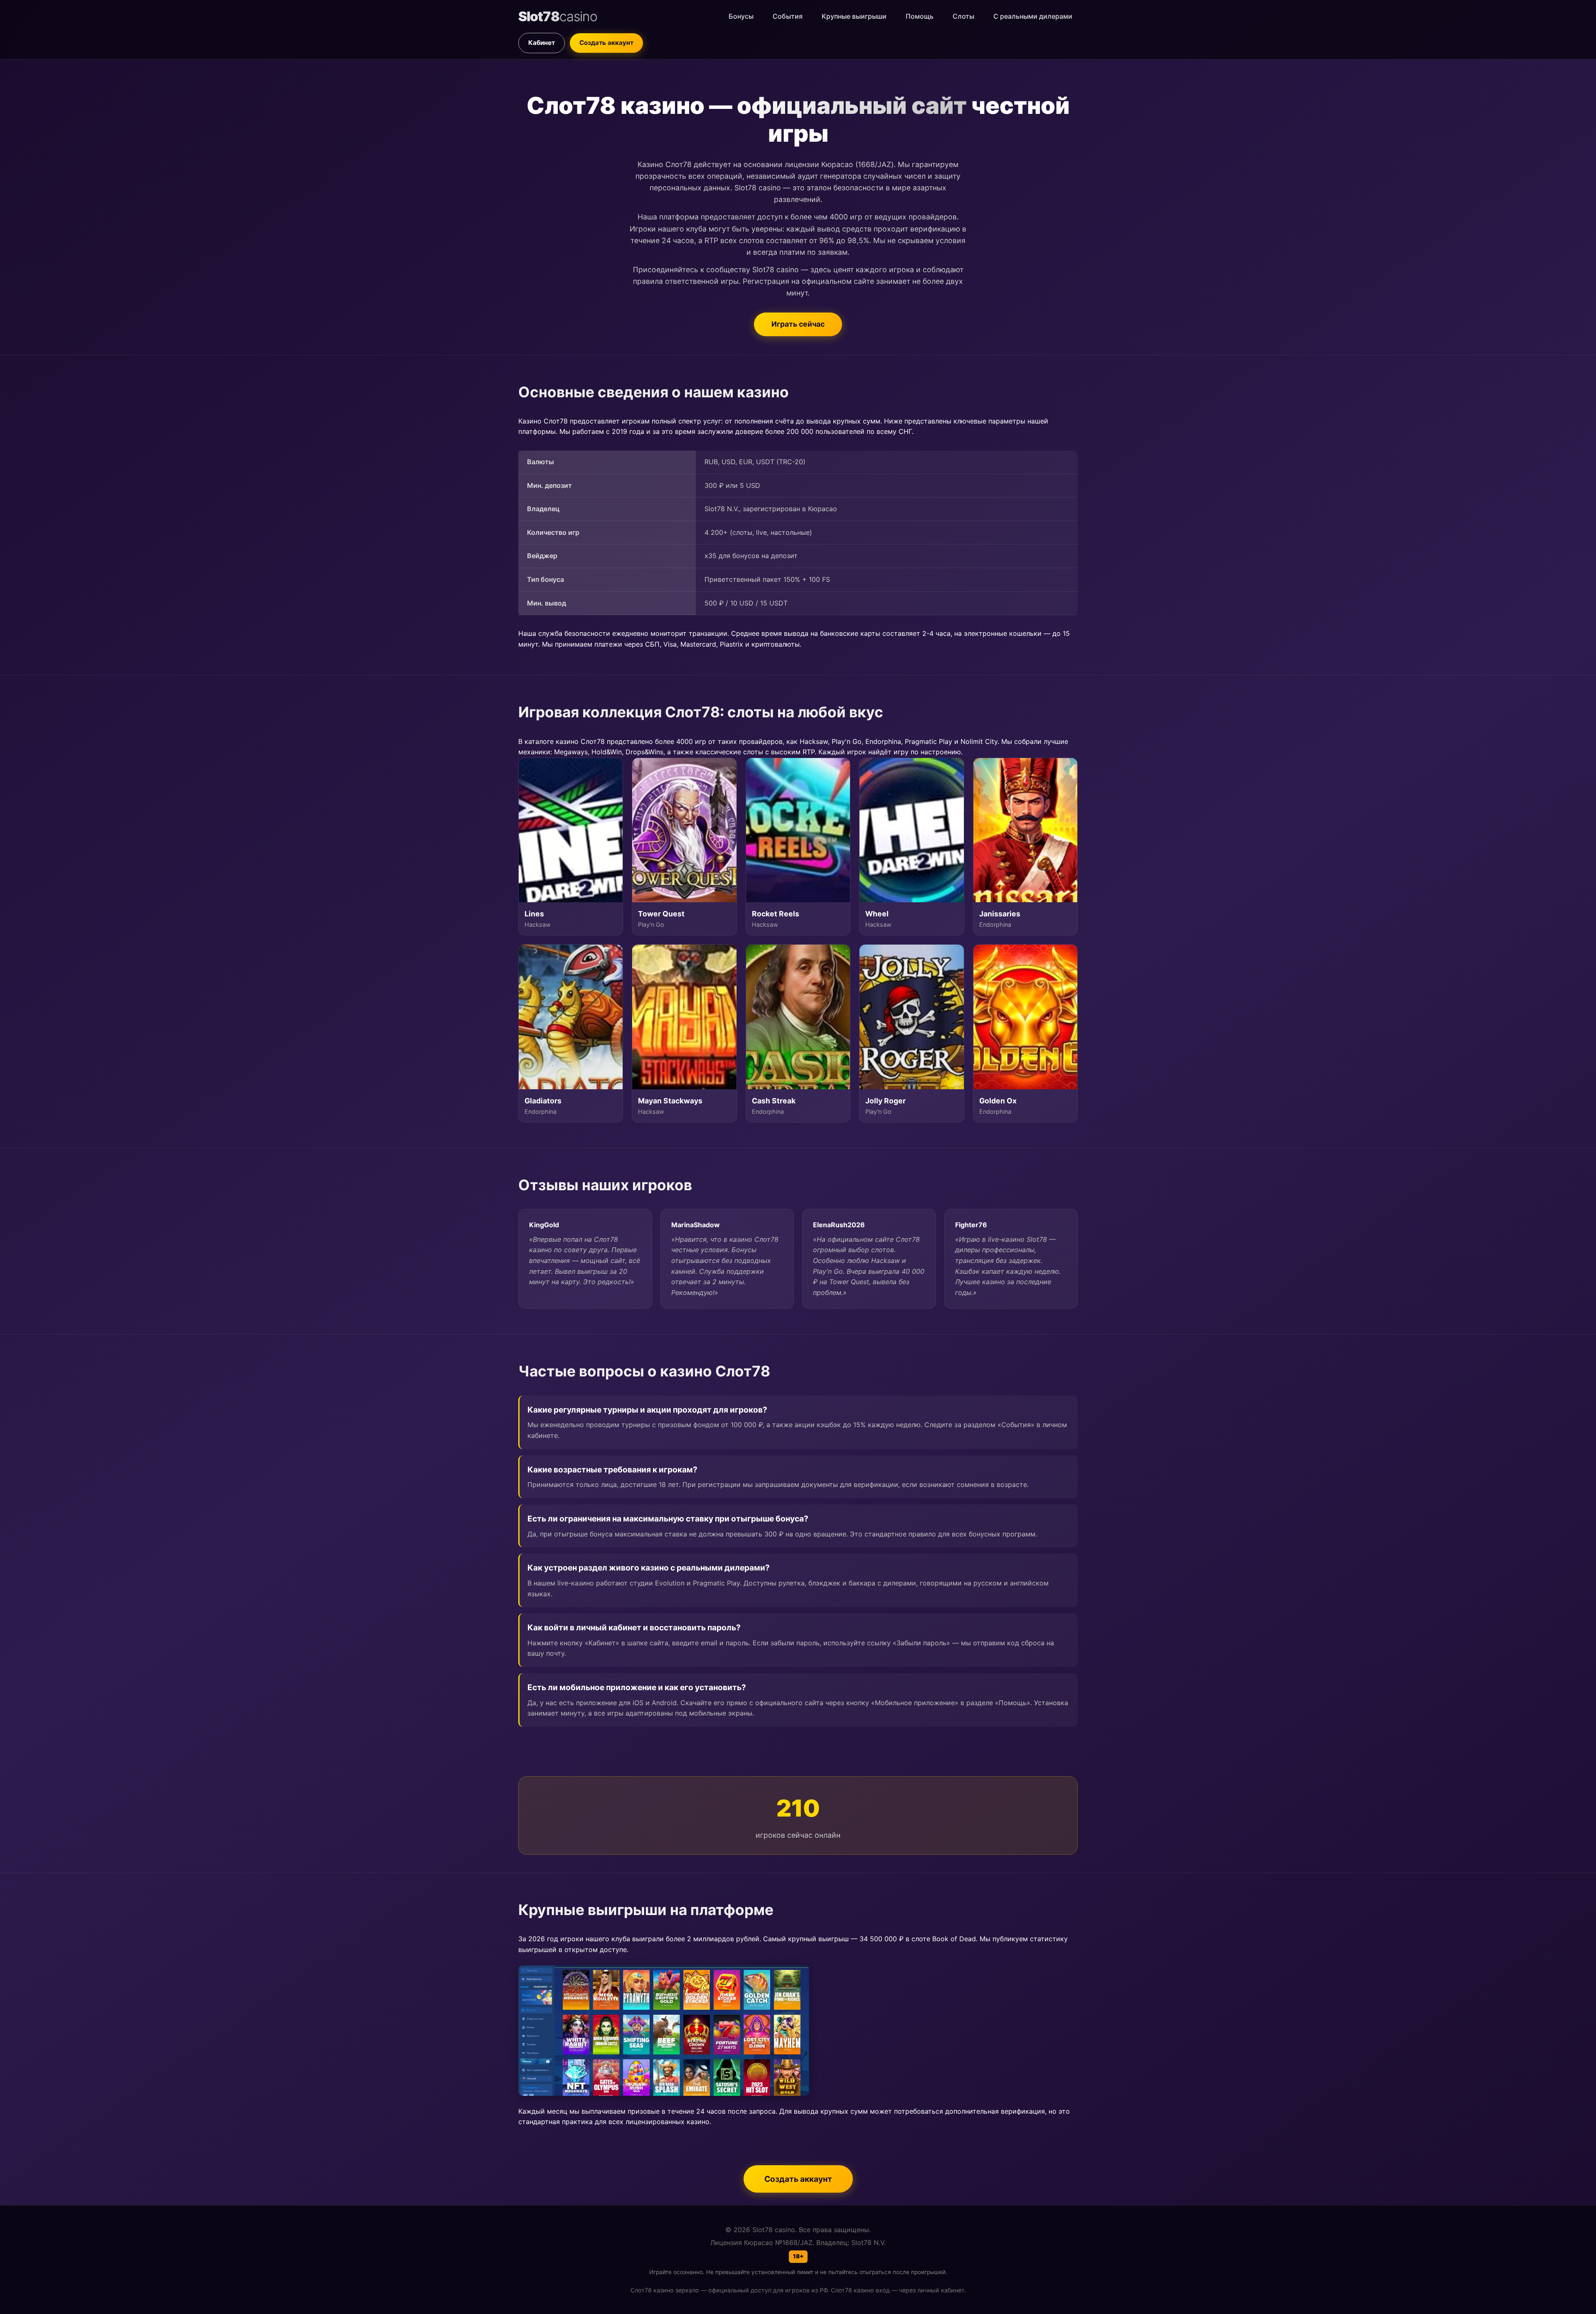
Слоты (963, 16)
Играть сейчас (798, 324)
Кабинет (542, 43)
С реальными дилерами (1033, 16)
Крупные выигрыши (854, 16)
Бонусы (741, 16)
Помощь (920, 16)
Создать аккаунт (606, 43)
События (788, 16)
